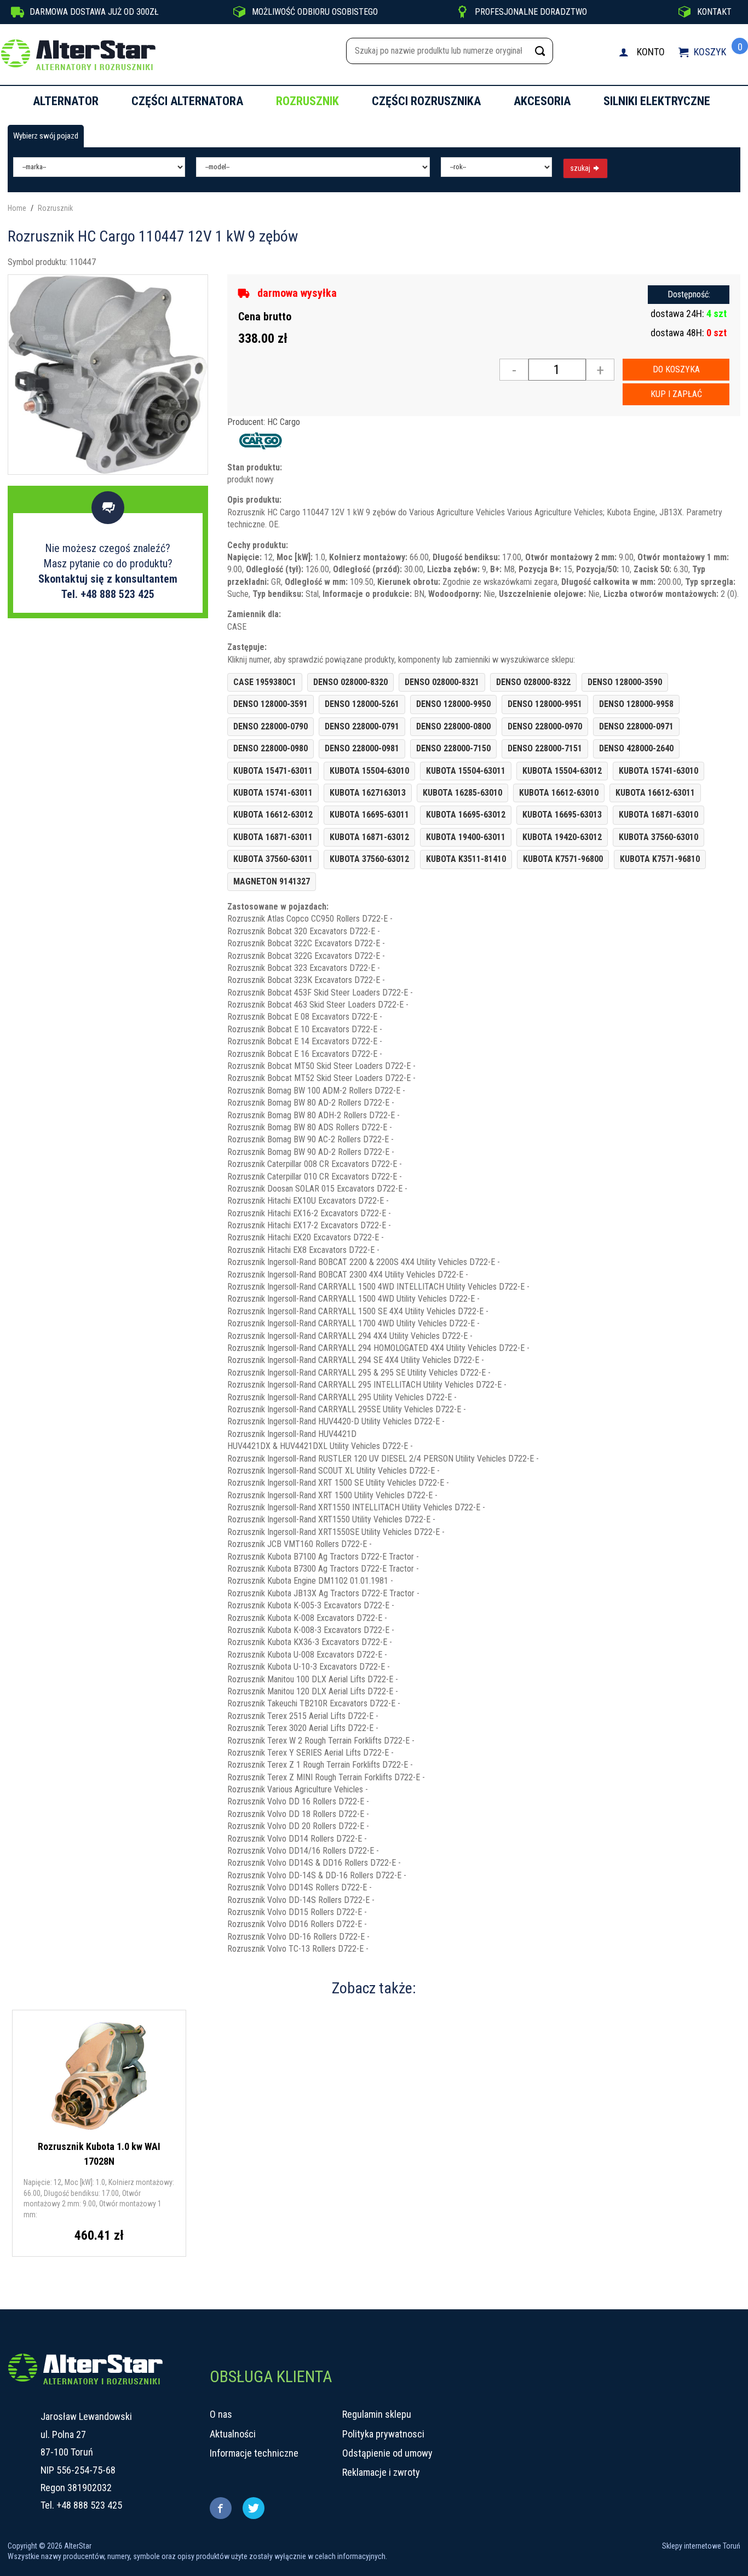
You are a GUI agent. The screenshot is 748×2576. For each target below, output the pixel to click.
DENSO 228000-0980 (271, 748)
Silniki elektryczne (657, 101)
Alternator (66, 101)
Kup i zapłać (676, 394)
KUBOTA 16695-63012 (466, 815)
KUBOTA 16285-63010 (462, 793)
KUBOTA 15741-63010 (658, 771)
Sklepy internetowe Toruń (701, 2546)
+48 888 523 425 (89, 2505)
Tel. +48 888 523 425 (108, 594)
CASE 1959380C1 (265, 682)
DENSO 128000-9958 (636, 704)
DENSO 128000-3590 (625, 682)
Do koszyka (676, 369)
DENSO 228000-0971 (636, 726)
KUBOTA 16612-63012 (273, 815)
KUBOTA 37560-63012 (369, 859)
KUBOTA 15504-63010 (369, 771)
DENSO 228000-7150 (453, 748)
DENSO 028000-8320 (350, 682)
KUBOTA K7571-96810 (660, 859)
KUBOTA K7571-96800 (563, 859)
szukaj (581, 168)
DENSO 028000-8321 (442, 682)
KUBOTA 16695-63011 (369, 815)
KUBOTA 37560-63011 (273, 859)
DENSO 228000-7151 (545, 748)
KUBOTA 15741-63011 (273, 793)
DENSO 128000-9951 (545, 704)
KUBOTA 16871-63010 (658, 815)
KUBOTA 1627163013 (368, 793)
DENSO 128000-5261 (362, 704)
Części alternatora (187, 101)
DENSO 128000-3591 (271, 704)
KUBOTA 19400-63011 (466, 837)
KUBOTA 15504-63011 (466, 771)
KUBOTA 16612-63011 (655, 793)
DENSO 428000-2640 (636, 748)
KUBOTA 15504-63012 (562, 771)
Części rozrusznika (426, 101)
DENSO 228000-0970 (545, 726)
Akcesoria (542, 101)
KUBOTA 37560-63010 (658, 837)
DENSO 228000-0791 (362, 726)
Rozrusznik (307, 101)
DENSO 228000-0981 (362, 748)
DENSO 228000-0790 (271, 726)
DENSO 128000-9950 (453, 704)
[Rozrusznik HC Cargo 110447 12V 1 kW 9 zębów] (108, 374)
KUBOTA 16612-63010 (559, 793)
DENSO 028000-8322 (533, 682)
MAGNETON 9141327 (272, 881)
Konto (651, 52)
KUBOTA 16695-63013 (562, 815)
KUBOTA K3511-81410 (466, 859)
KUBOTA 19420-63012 (562, 837)
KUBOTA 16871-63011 (273, 837)
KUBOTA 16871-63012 (369, 837)
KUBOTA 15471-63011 (273, 771)
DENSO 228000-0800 (453, 726)
